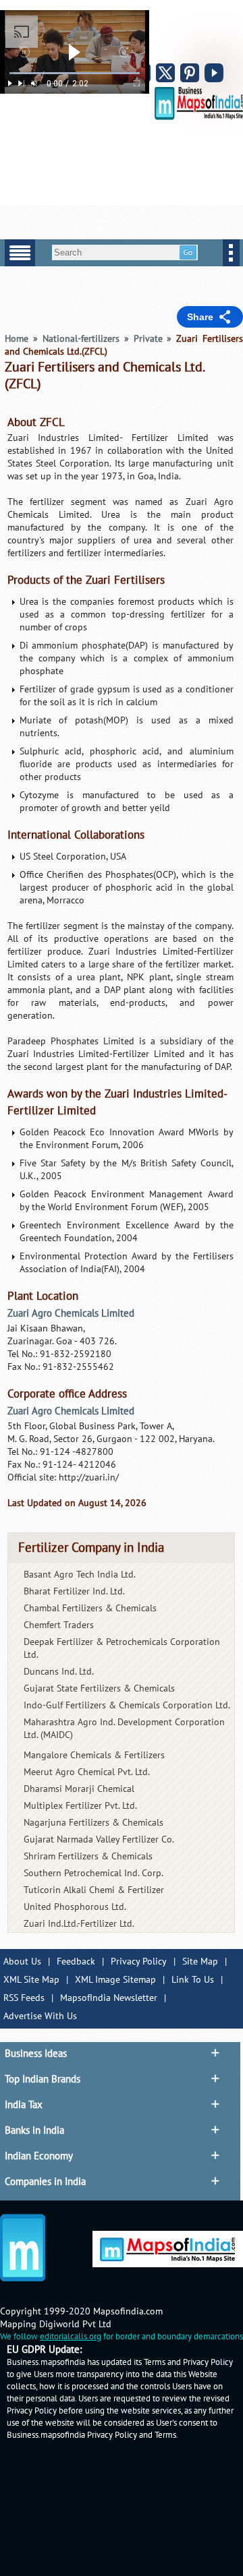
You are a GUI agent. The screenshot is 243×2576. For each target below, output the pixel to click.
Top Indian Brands (43, 2079)
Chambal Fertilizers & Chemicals (90, 1608)
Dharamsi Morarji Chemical (79, 1789)
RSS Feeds (24, 1998)
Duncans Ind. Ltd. (59, 1672)
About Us (22, 1961)
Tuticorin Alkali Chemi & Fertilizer (94, 1890)
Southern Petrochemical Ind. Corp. (93, 1873)
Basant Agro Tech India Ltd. (80, 1575)
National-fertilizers (81, 339)
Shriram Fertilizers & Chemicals (88, 1856)
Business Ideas (36, 2054)
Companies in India (45, 2182)
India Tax (24, 2105)
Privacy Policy (139, 1961)
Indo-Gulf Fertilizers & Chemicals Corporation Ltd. (127, 1705)
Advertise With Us (40, 2016)
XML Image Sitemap (115, 1980)
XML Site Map (31, 1980)
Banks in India (34, 2130)
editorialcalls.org (71, 2337)
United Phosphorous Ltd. (75, 1907)
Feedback (76, 1961)
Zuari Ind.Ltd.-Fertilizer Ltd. (79, 1924)
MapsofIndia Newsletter (109, 1998)
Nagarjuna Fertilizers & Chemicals (93, 1823)
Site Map (200, 1961)
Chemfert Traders (59, 1625)
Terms (165, 2435)
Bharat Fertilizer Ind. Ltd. (74, 1591)
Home (17, 339)
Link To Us (193, 1980)
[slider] (75, 73)
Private (148, 339)
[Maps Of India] (199, 117)
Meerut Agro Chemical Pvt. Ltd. (87, 1772)
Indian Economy (39, 2156)
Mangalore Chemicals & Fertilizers (94, 1755)
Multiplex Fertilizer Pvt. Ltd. (80, 1806)
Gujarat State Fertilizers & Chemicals (99, 1688)
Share (200, 317)
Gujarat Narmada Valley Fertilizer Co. (99, 1839)
